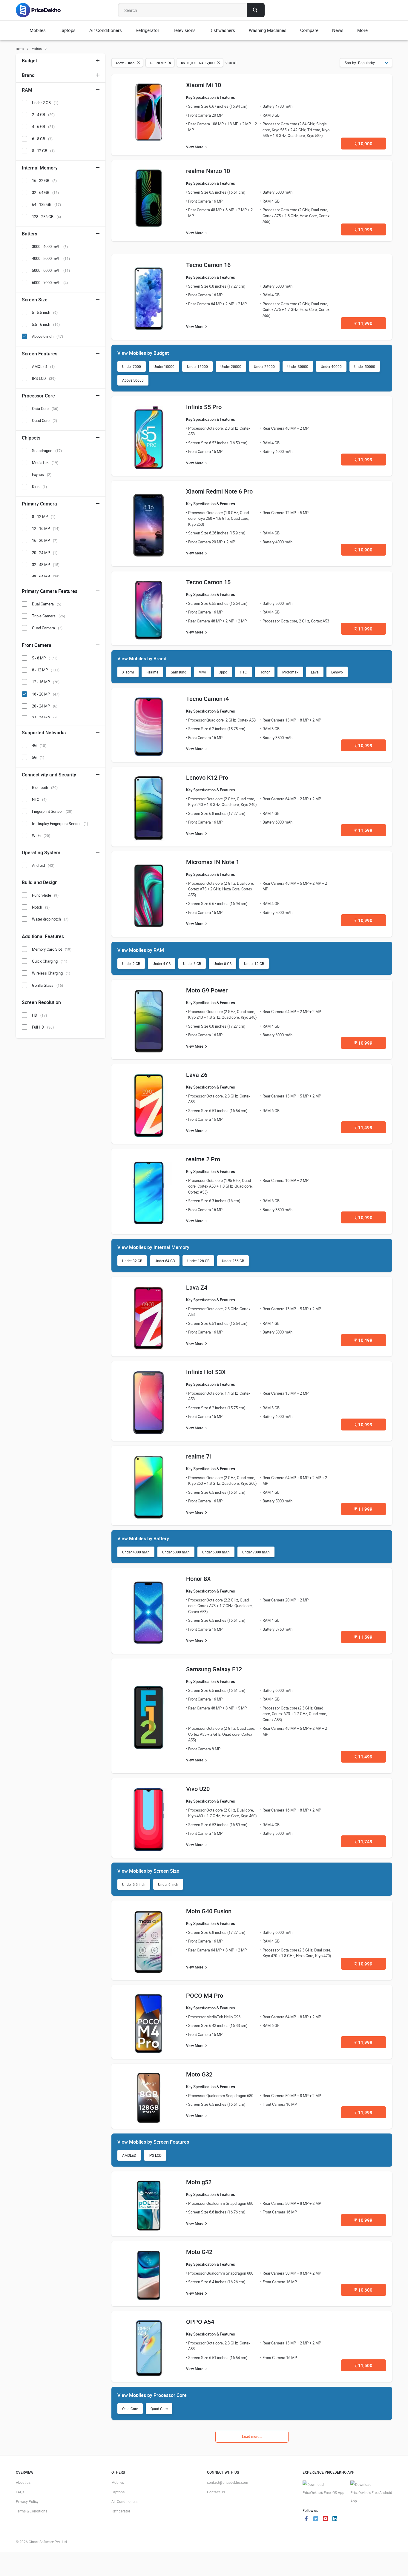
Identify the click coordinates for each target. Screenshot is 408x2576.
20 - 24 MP (45, 553)
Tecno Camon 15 (208, 582)
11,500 (363, 2365)
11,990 (363, 323)
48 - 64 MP (46, 576)
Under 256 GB (233, 1261)
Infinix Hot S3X (206, 1372)
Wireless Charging (51, 973)
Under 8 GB (223, 964)
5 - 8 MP (45, 658)
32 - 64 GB (45, 192)
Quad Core (159, 2409)
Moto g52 (199, 2182)
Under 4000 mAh (136, 1552)
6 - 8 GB (42, 139)
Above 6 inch (47, 336)
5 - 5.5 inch (45, 312)
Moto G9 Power (207, 990)
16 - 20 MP (45, 540)
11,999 (363, 229)
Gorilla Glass (47, 985)
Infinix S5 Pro (204, 407)
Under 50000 (365, 366)
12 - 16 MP (46, 528)
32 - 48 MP (46, 565)
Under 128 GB (198, 1261)
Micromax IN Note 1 (213, 862)
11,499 (363, 1127)
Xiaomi (128, 672)
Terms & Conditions (32, 2511)
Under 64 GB (165, 1261)
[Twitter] (316, 2519)
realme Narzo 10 (208, 171)
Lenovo (337, 672)
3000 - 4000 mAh (50, 246)
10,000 (363, 144)
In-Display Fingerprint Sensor (60, 824)
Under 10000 (164, 366)
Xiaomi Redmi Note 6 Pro (219, 491)
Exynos (42, 474)
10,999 (363, 745)
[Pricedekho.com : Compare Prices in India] (42, 10)
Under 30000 (298, 366)
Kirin (39, 487)
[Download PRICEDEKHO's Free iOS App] (323, 2489)
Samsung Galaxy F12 (214, 1669)
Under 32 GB (132, 1261)
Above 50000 (133, 380)
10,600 (363, 2290)
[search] (256, 10)
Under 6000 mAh (216, 1552)
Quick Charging (50, 961)
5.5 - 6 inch (46, 324)
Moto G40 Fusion (209, 1911)
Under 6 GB (192, 964)
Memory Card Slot (52, 949)
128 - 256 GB (46, 217)
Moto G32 (199, 2074)
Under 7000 (132, 366)
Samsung (179, 672)
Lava (315, 672)
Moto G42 (199, 2252)
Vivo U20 (198, 1789)
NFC (39, 799)
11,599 (363, 830)
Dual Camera (47, 604)
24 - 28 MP (45, 718)
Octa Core (130, 2409)
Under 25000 (264, 366)
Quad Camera (47, 628)
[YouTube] (325, 2519)
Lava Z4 (197, 1287)
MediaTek (45, 463)
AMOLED (129, 2155)
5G (38, 757)
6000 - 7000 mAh (50, 283)
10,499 (363, 1340)
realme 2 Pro (203, 1159)
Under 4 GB (162, 964)
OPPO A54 (200, 2322)
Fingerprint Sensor (52, 811)
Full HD (43, 1027)
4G (39, 745)
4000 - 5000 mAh (51, 258)
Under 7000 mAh (256, 1552)
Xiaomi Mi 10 (204, 85)
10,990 (363, 920)
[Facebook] (306, 2519)
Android (43, 865)
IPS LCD (155, 2155)
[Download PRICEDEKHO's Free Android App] (371, 2493)
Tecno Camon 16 (208, 265)
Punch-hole (45, 895)
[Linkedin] (335, 2519)
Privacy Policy (27, 2501)
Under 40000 (331, 366)
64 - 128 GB (46, 204)
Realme (152, 672)
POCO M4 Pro (205, 1995)
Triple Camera (49, 616)
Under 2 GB (131, 964)
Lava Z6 (197, 1075)
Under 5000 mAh (176, 1552)
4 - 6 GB (43, 127)
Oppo (223, 672)
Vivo (203, 672)
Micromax (290, 672)
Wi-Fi (41, 835)
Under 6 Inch (168, 1884)
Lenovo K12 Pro (207, 777)
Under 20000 (231, 366)
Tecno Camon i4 (207, 699)
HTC (243, 672)
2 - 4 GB (43, 115)
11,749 (363, 1841)
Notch (41, 907)
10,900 (363, 550)
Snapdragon (47, 451)
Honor (265, 672)
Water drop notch (50, 919)
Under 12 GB (254, 964)
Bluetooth (45, 787)
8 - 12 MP (44, 517)
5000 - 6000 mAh (51, 270)
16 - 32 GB (44, 181)
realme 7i (198, 1456)
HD (39, 1015)
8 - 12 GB (43, 151)
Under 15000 (197, 366)
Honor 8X (198, 1579)
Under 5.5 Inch (134, 1884)
